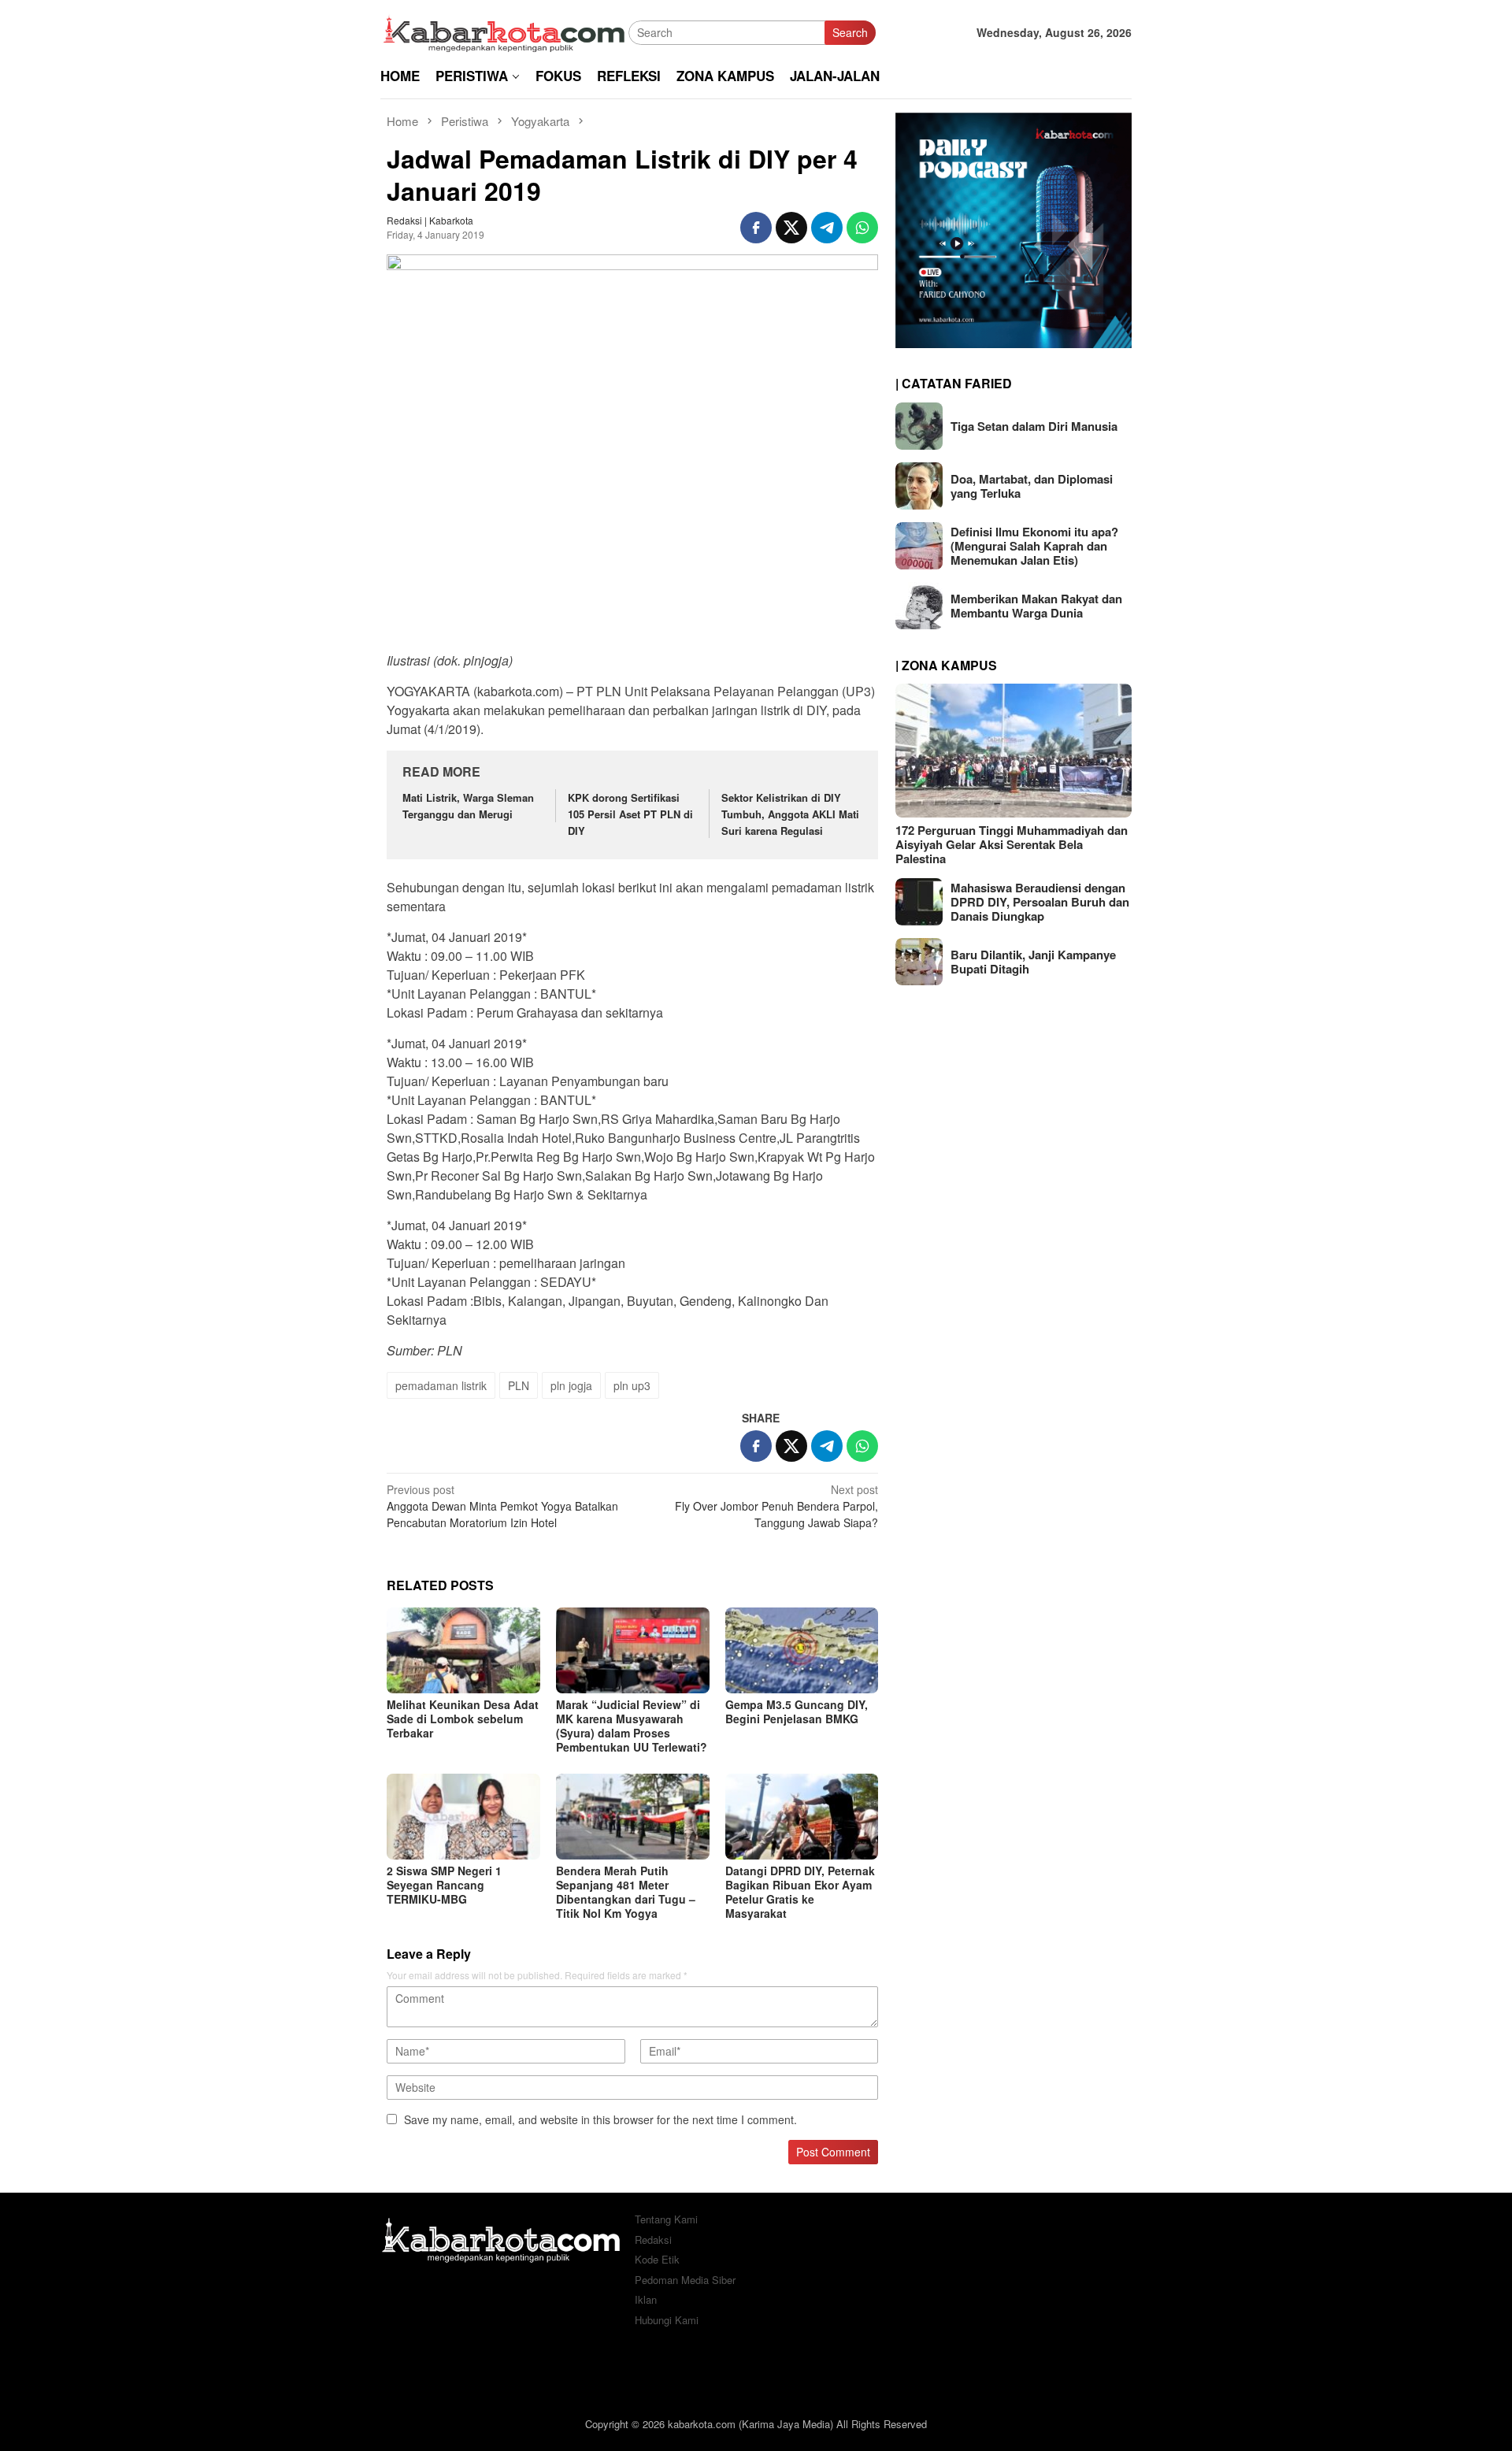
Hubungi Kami (667, 2320)
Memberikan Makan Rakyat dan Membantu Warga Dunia (1036, 606)
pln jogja (571, 1385)
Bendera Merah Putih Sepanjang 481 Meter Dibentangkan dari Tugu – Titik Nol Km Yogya (626, 1892)
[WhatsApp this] (862, 228)
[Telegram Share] (827, 228)
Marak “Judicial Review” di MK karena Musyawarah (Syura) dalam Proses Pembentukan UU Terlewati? (632, 1726)
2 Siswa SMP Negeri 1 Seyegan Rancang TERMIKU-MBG (444, 1885)
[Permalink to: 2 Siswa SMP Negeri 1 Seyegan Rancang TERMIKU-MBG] (463, 1817)
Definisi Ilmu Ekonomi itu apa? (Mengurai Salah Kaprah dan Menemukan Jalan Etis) (1034, 546)
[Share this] (756, 228)
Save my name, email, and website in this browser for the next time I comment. (600, 2119)
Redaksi (653, 2240)
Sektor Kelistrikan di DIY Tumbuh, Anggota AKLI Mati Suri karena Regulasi (790, 814)
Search (850, 32)
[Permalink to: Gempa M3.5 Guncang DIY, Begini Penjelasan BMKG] (802, 1650)
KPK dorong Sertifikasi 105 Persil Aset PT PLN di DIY (630, 814)
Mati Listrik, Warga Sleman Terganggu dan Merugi (468, 806)
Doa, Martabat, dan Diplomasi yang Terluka (1032, 486)
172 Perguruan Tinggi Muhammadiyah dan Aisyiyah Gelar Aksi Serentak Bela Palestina (1012, 844)
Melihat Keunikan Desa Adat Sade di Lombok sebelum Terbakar (463, 1719)
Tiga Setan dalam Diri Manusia (1034, 426)
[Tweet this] (791, 228)
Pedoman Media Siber (685, 2280)
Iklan (646, 2299)
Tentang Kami (666, 2219)
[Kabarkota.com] (504, 31)
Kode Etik (657, 2259)
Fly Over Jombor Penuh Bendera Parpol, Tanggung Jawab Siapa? (776, 1506)
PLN (519, 1385)
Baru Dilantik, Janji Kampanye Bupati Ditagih (1033, 962)
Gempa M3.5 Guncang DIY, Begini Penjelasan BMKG (797, 1711)
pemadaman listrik (441, 1385)
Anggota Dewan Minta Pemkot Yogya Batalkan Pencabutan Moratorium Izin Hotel (502, 1506)
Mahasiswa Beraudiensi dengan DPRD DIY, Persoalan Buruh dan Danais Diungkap (1040, 902)
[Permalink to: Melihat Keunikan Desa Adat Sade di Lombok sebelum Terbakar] (463, 1650)
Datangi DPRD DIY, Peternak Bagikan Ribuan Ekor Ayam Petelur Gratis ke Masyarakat (800, 1892)
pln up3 (632, 1385)
